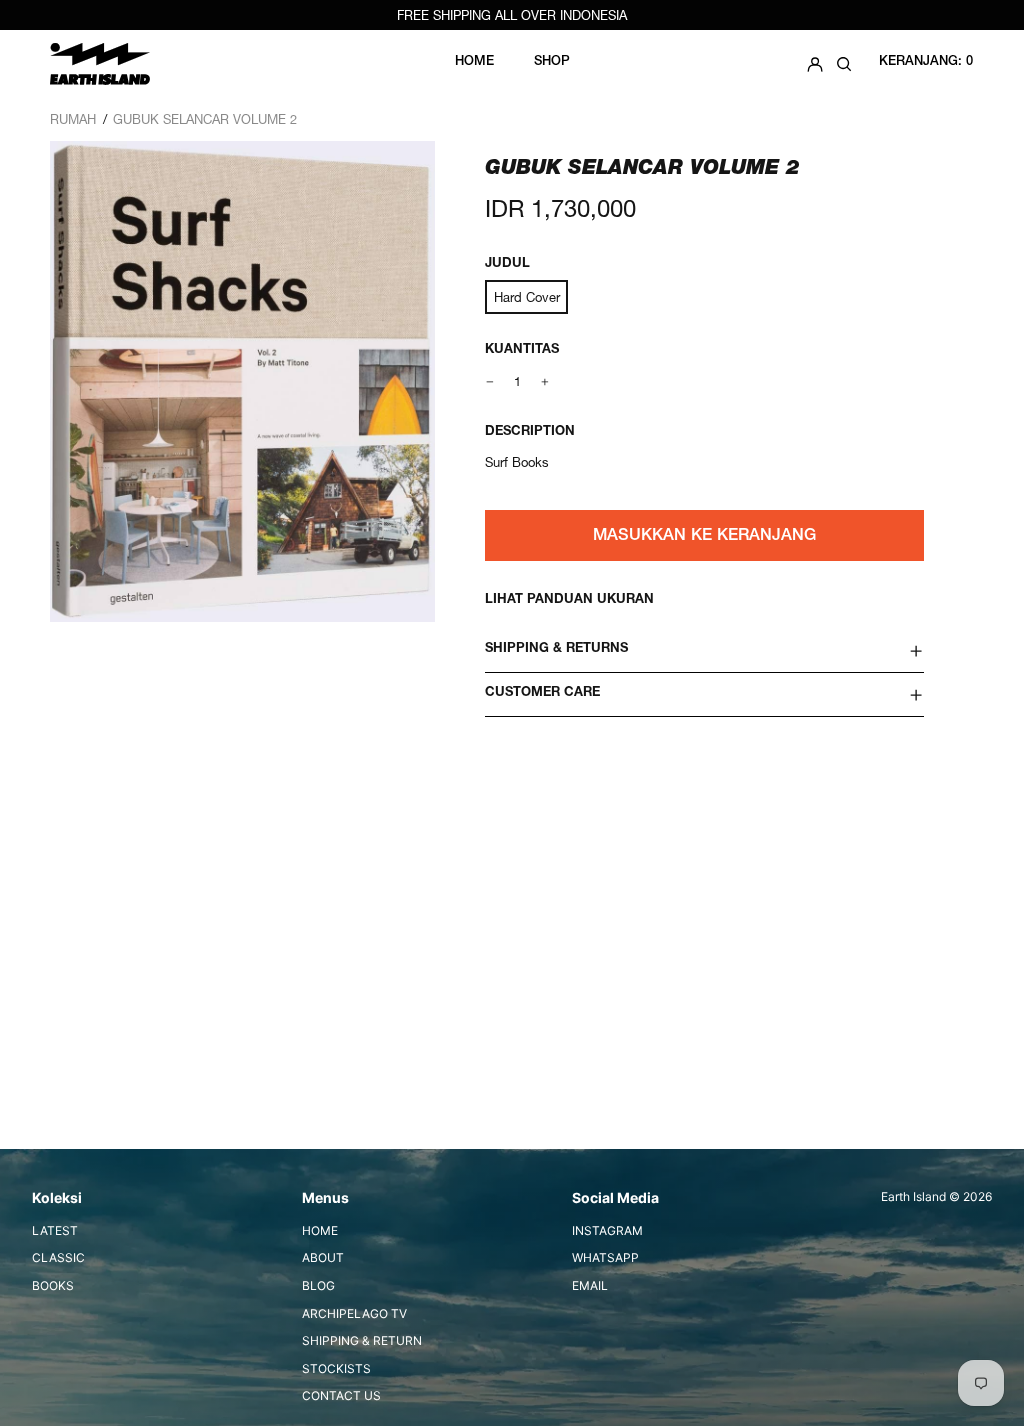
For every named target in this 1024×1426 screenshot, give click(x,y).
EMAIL (590, 1285)
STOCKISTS (336, 1368)
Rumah (73, 119)
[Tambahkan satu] (545, 381)
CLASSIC (58, 1257)
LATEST (55, 1230)
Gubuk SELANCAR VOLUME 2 (205, 119)
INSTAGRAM (607, 1230)
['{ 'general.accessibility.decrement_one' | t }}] (490, 381)
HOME (320, 1230)
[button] (844, 63)
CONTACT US (341, 1395)
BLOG (318, 1285)
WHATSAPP (605, 1257)
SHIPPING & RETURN (362, 1340)
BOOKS (53, 1285)
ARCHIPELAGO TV (354, 1313)
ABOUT (323, 1257)
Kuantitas (522, 350)
